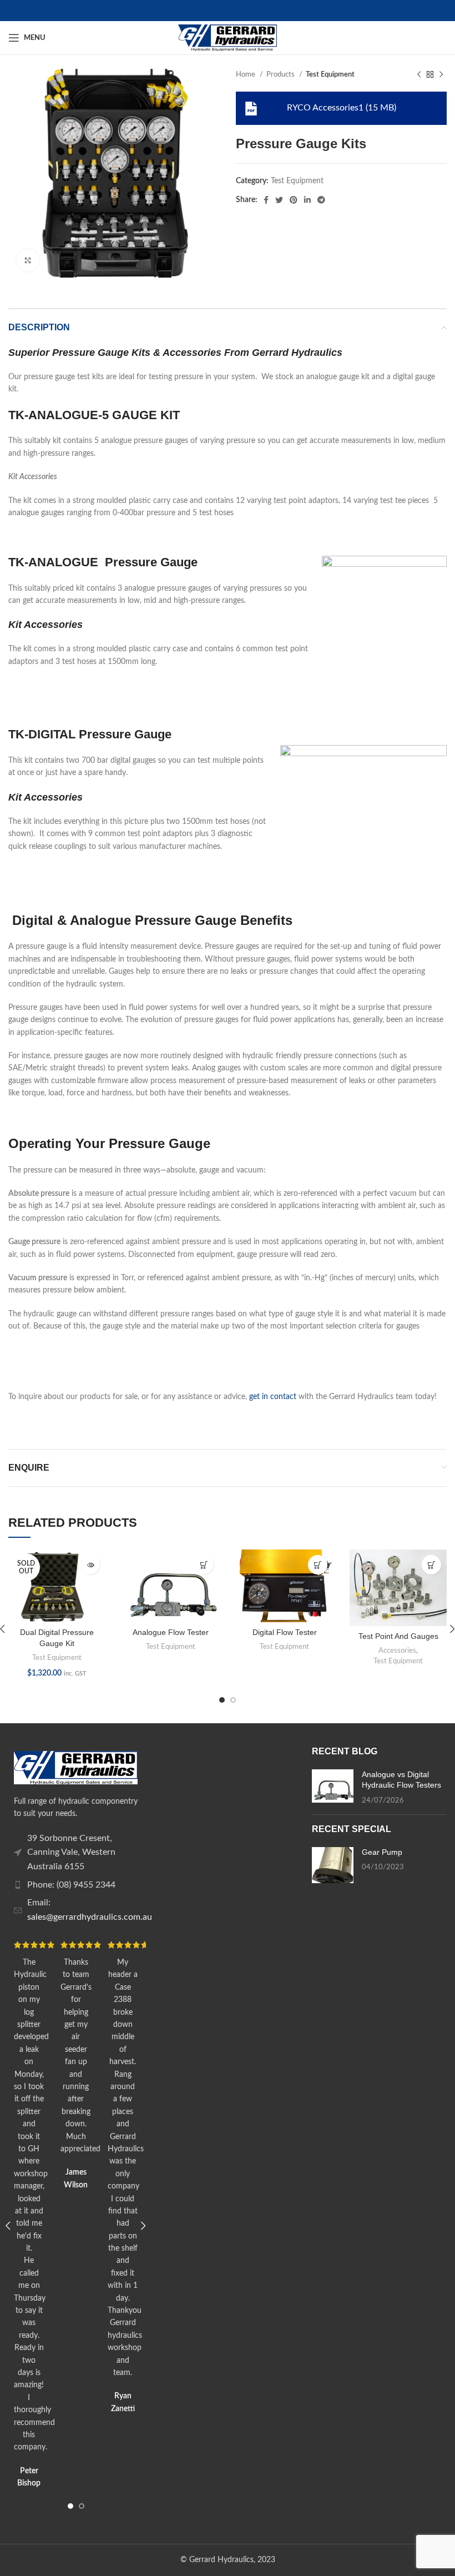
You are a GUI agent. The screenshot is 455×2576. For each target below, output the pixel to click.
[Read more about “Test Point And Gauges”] (431, 1565)
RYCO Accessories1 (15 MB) (342, 108)
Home (246, 74)
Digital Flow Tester (285, 1632)
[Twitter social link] (279, 200)
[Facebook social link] (266, 200)
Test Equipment (330, 74)
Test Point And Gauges (398, 1636)
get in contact (273, 1397)
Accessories (397, 1651)
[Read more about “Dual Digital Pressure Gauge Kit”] (90, 1565)
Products (281, 74)
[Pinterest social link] (294, 200)
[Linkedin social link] (307, 200)
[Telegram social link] (321, 200)
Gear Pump (382, 1852)
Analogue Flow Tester (171, 1632)
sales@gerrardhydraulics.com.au (90, 1917)
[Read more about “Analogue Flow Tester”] (204, 1565)
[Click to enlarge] (28, 260)
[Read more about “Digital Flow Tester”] (318, 1565)
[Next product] (441, 75)
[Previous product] (419, 75)
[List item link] (76, 1853)
